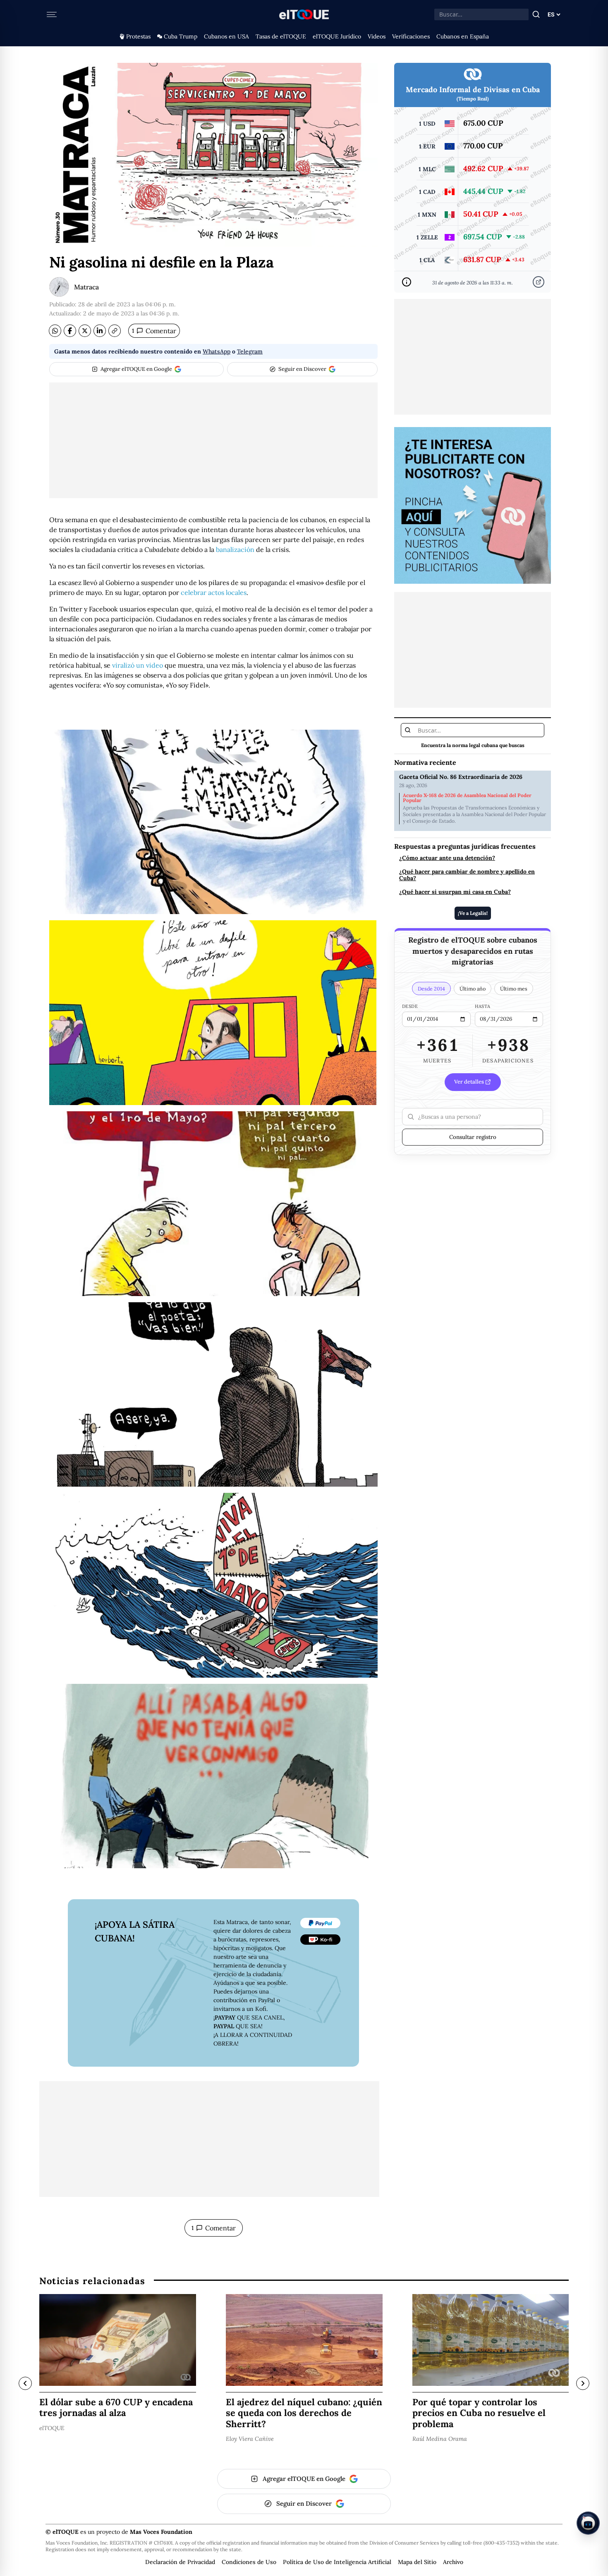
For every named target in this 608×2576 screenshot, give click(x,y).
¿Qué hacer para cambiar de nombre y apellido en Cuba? (467, 875)
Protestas (138, 36)
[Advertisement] (213, 440)
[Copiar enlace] (115, 331)
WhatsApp (217, 351)
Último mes (514, 988)
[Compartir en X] (85, 331)
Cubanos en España (463, 36)
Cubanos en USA (226, 36)
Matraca (86, 287)
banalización (235, 549)
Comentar (154, 331)
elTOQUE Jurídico (337, 36)
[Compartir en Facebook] (70, 331)
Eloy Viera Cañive (250, 2439)
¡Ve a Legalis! (473, 913)
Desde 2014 (431, 988)
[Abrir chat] (588, 2523)
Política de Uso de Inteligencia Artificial (337, 2562)
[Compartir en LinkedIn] (100, 331)
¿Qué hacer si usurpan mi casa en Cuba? (455, 892)
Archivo (453, 2562)
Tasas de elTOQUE (281, 36)
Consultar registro (473, 1137)
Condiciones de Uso (249, 2562)
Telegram (250, 351)
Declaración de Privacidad (180, 2562)
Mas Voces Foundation (161, 2532)
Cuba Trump (181, 36)
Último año (473, 988)
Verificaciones (411, 36)
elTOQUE (52, 2428)
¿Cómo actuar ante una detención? (447, 858)
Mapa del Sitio (417, 2562)
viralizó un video (138, 665)
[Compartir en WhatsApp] (55, 331)
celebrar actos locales (214, 592)
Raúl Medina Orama (440, 2439)
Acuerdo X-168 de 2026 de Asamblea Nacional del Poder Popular (467, 798)
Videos (377, 36)
